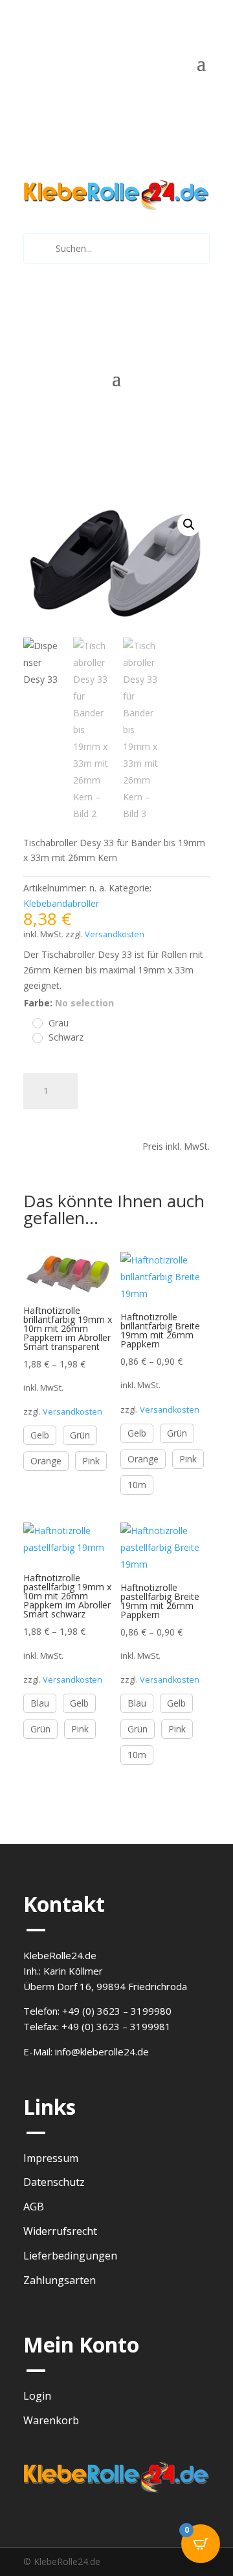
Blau (40, 1703)
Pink (91, 1461)
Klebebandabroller (61, 903)
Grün (80, 1435)
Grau (59, 1023)
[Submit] (39, 248)
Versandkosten (115, 934)
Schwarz (66, 1037)
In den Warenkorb (86, 1124)
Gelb (40, 1435)
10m (137, 1485)
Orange (46, 1461)
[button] (189, 525)
